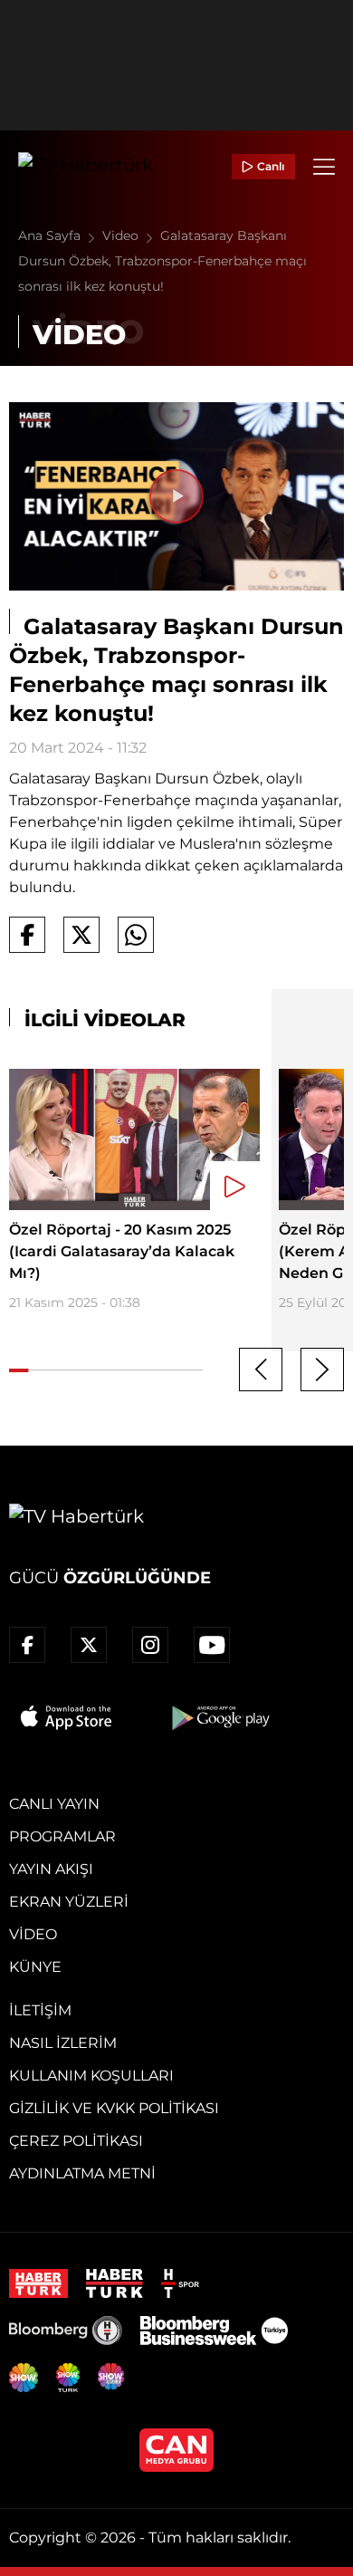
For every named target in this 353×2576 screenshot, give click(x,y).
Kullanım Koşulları (91, 2076)
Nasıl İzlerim (63, 2043)
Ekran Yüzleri (69, 1902)
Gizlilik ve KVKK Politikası (114, 2108)
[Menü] (324, 167)
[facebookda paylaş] (27, 935)
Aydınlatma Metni (82, 2173)
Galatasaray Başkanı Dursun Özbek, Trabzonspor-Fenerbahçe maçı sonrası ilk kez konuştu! (162, 261)
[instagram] (150, 1645)
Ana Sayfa (51, 235)
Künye (35, 1967)
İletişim (40, 2010)
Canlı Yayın (54, 1804)
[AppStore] (67, 1717)
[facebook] (27, 1645)
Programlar (62, 1836)
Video (122, 235)
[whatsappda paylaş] (136, 935)
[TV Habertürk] (86, 167)
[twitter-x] (89, 1645)
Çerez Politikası (76, 2141)
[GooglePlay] (219, 1717)
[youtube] (212, 1645)
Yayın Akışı (51, 1869)
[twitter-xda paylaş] (81, 935)
